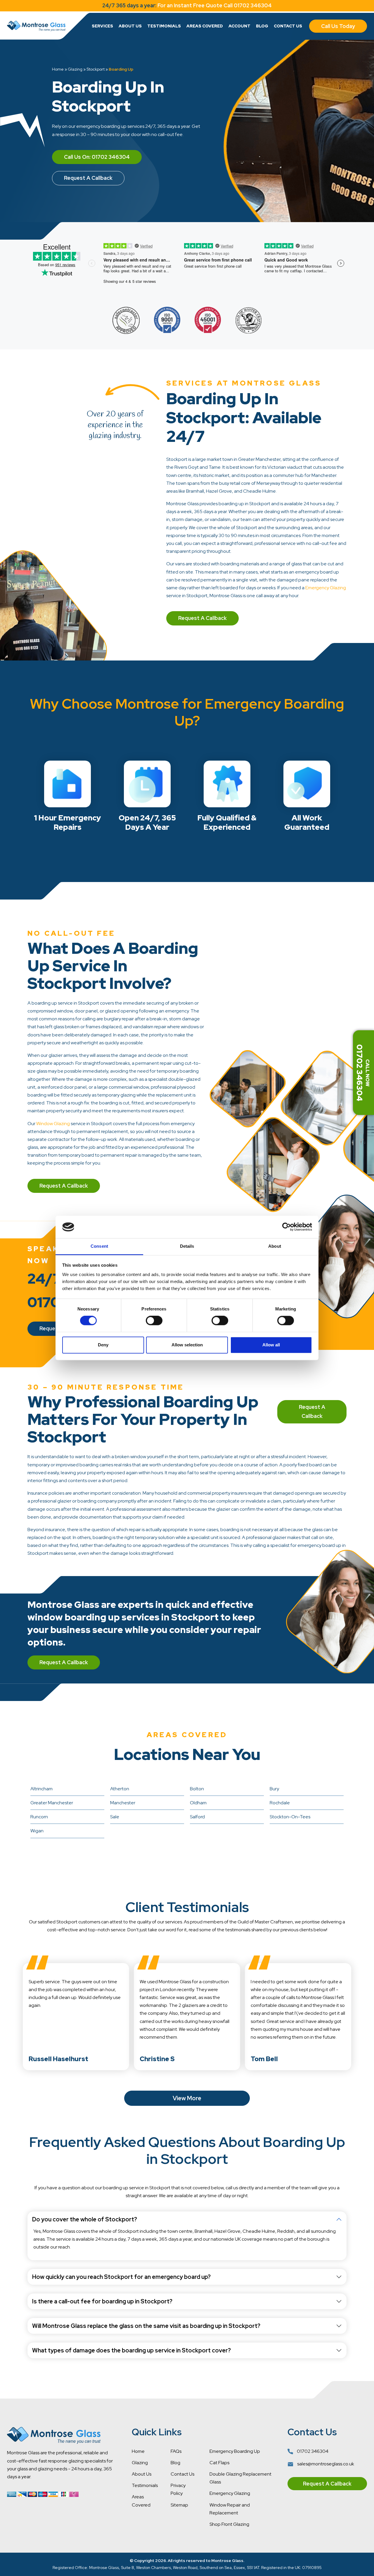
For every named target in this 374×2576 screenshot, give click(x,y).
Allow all (271, 1345)
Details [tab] (187, 1246)
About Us (130, 26)
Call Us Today (338, 26)
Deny (103, 1345)
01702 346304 (312, 2451)
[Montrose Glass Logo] (36, 26)
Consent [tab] (99, 1246)
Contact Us (288, 26)
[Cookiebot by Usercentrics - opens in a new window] (286, 1227)
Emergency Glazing (326, 588)
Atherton (120, 1789)
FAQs (176, 2451)
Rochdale (280, 1803)
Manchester (123, 1803)
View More (187, 2098)
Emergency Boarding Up (235, 2451)
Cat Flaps (219, 2463)
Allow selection (187, 1345)
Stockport (96, 69)
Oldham (198, 1803)
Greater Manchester (52, 1803)
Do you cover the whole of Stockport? (85, 2219)
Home (58, 69)
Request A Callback (88, 178)
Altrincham (41, 1789)
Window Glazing (53, 1124)
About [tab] (275, 1246)
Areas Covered (205, 26)
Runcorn (39, 1817)
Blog (262, 26)
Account (239, 26)
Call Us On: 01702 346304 (97, 157)
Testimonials (164, 26)
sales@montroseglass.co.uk (325, 2464)
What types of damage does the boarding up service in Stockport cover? (131, 2350)
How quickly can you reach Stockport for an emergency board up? (121, 2277)
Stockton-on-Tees (290, 1817)
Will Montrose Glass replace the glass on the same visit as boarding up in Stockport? (146, 2326)
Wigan (37, 1831)
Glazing (75, 69)
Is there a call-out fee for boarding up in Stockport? (102, 2301)
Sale (115, 1817)
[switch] (154, 1321)
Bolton (197, 1789)
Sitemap (179, 2505)
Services (102, 26)
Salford (197, 1817)
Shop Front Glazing (229, 2524)
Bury (274, 1789)
